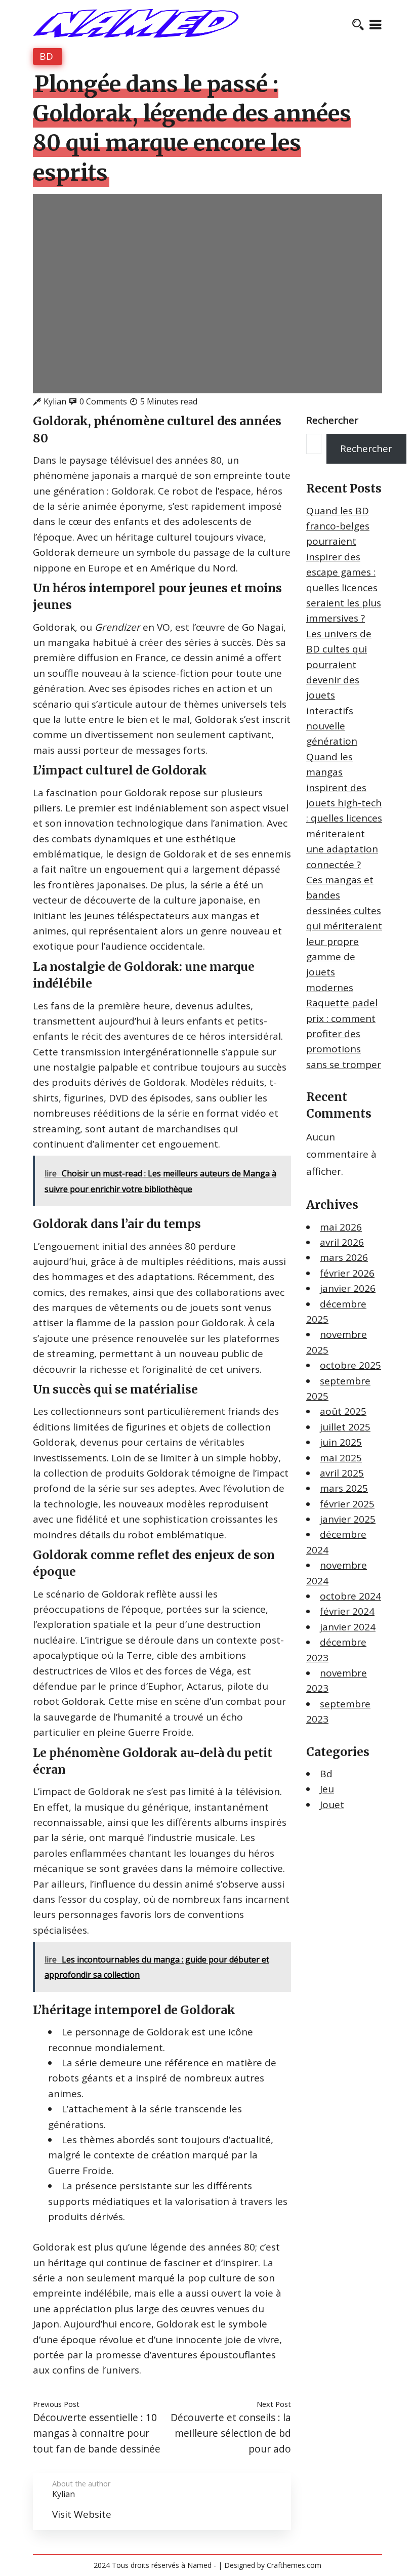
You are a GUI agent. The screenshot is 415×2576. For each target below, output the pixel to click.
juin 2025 (341, 1442)
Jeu (327, 1789)
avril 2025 (342, 1473)
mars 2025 (344, 1488)
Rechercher (332, 420)
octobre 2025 (350, 1365)
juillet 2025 (345, 1427)
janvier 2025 (348, 1519)
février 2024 (347, 1611)
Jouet (332, 1805)
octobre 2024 (350, 1596)
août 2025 (343, 1411)
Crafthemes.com (294, 2565)
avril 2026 (342, 1242)
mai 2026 (341, 1227)
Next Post (274, 2404)
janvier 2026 (348, 1288)
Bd (46, 56)
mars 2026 (344, 1257)
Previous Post (56, 2404)
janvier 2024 (348, 1627)
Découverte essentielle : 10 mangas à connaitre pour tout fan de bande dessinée (97, 2433)
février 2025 (347, 1504)
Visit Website (82, 2514)
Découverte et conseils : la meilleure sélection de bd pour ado (231, 2433)
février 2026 (347, 1273)
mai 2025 (341, 1458)
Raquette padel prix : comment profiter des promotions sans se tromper (344, 1034)
